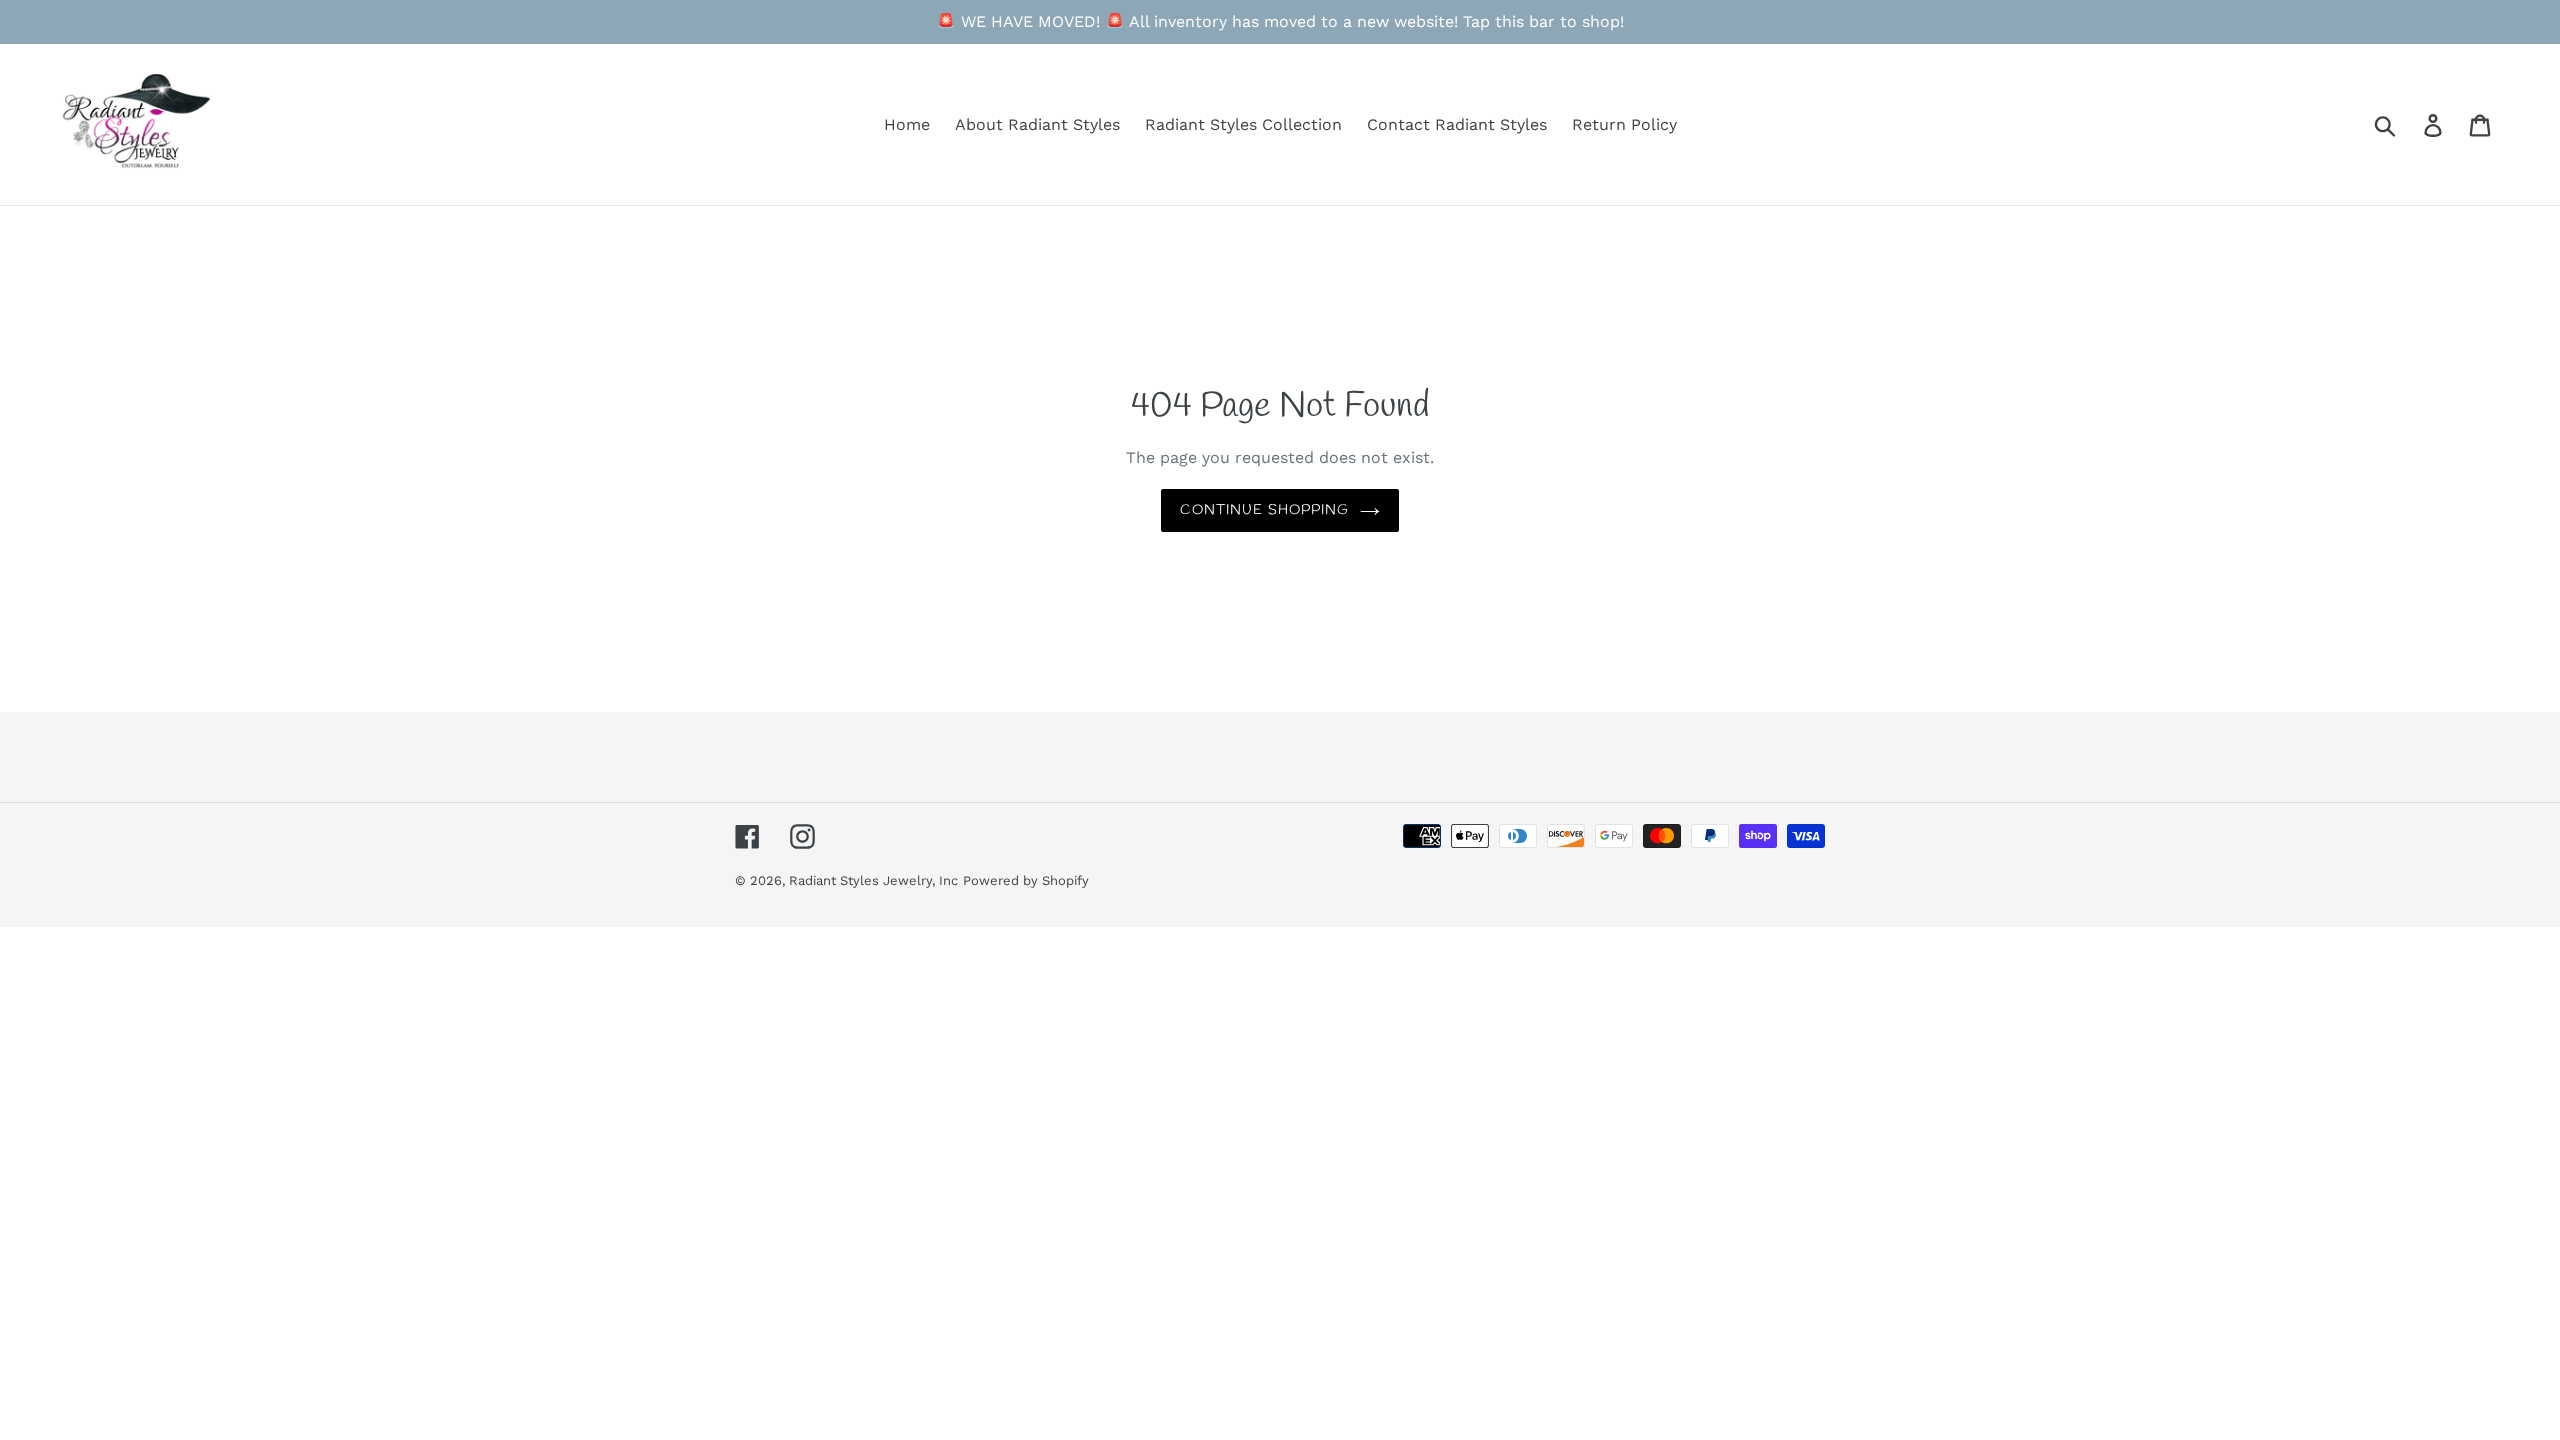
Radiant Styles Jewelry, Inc (873, 880)
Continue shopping (1264, 510)
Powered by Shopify (1026, 880)
